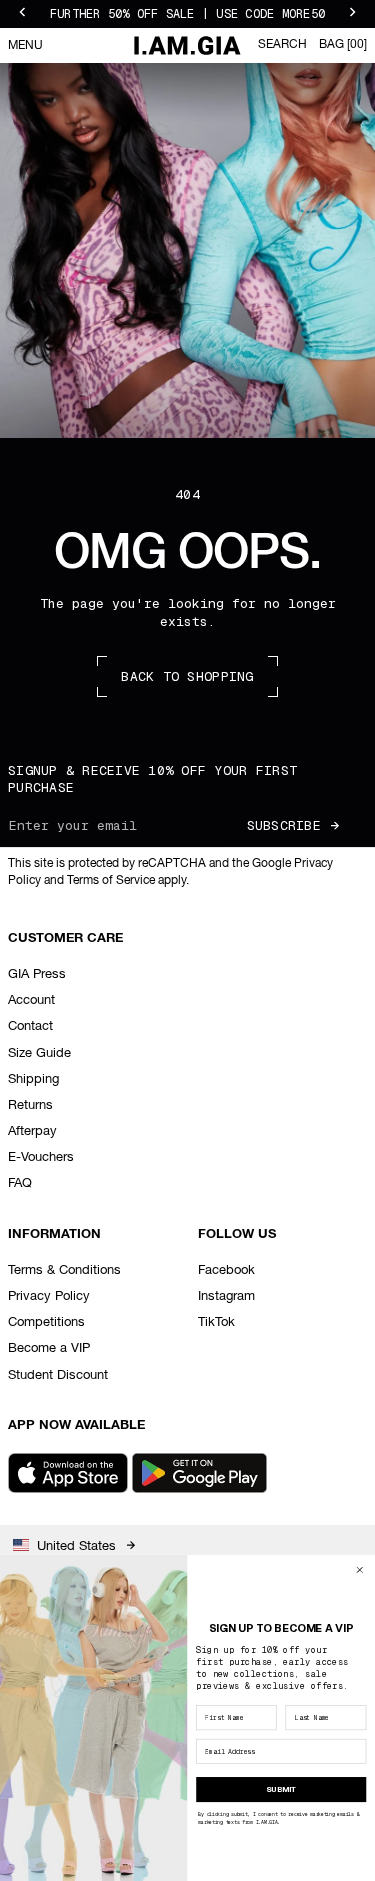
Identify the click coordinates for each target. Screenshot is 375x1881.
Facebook (226, 1270)
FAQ (20, 1183)
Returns (30, 1105)
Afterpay (32, 1131)
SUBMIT (281, 1789)
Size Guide (39, 1053)
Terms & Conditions (64, 1270)
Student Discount (58, 1375)
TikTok (216, 1322)
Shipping (33, 1079)
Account (31, 1000)
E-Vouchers (41, 1157)
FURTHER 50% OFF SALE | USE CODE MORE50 (187, 14)
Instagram (226, 1296)
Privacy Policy (49, 1296)
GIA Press (37, 974)
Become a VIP (49, 1348)
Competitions (46, 1322)
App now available (76, 1425)
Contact (30, 1026)
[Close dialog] (359, 1569)
